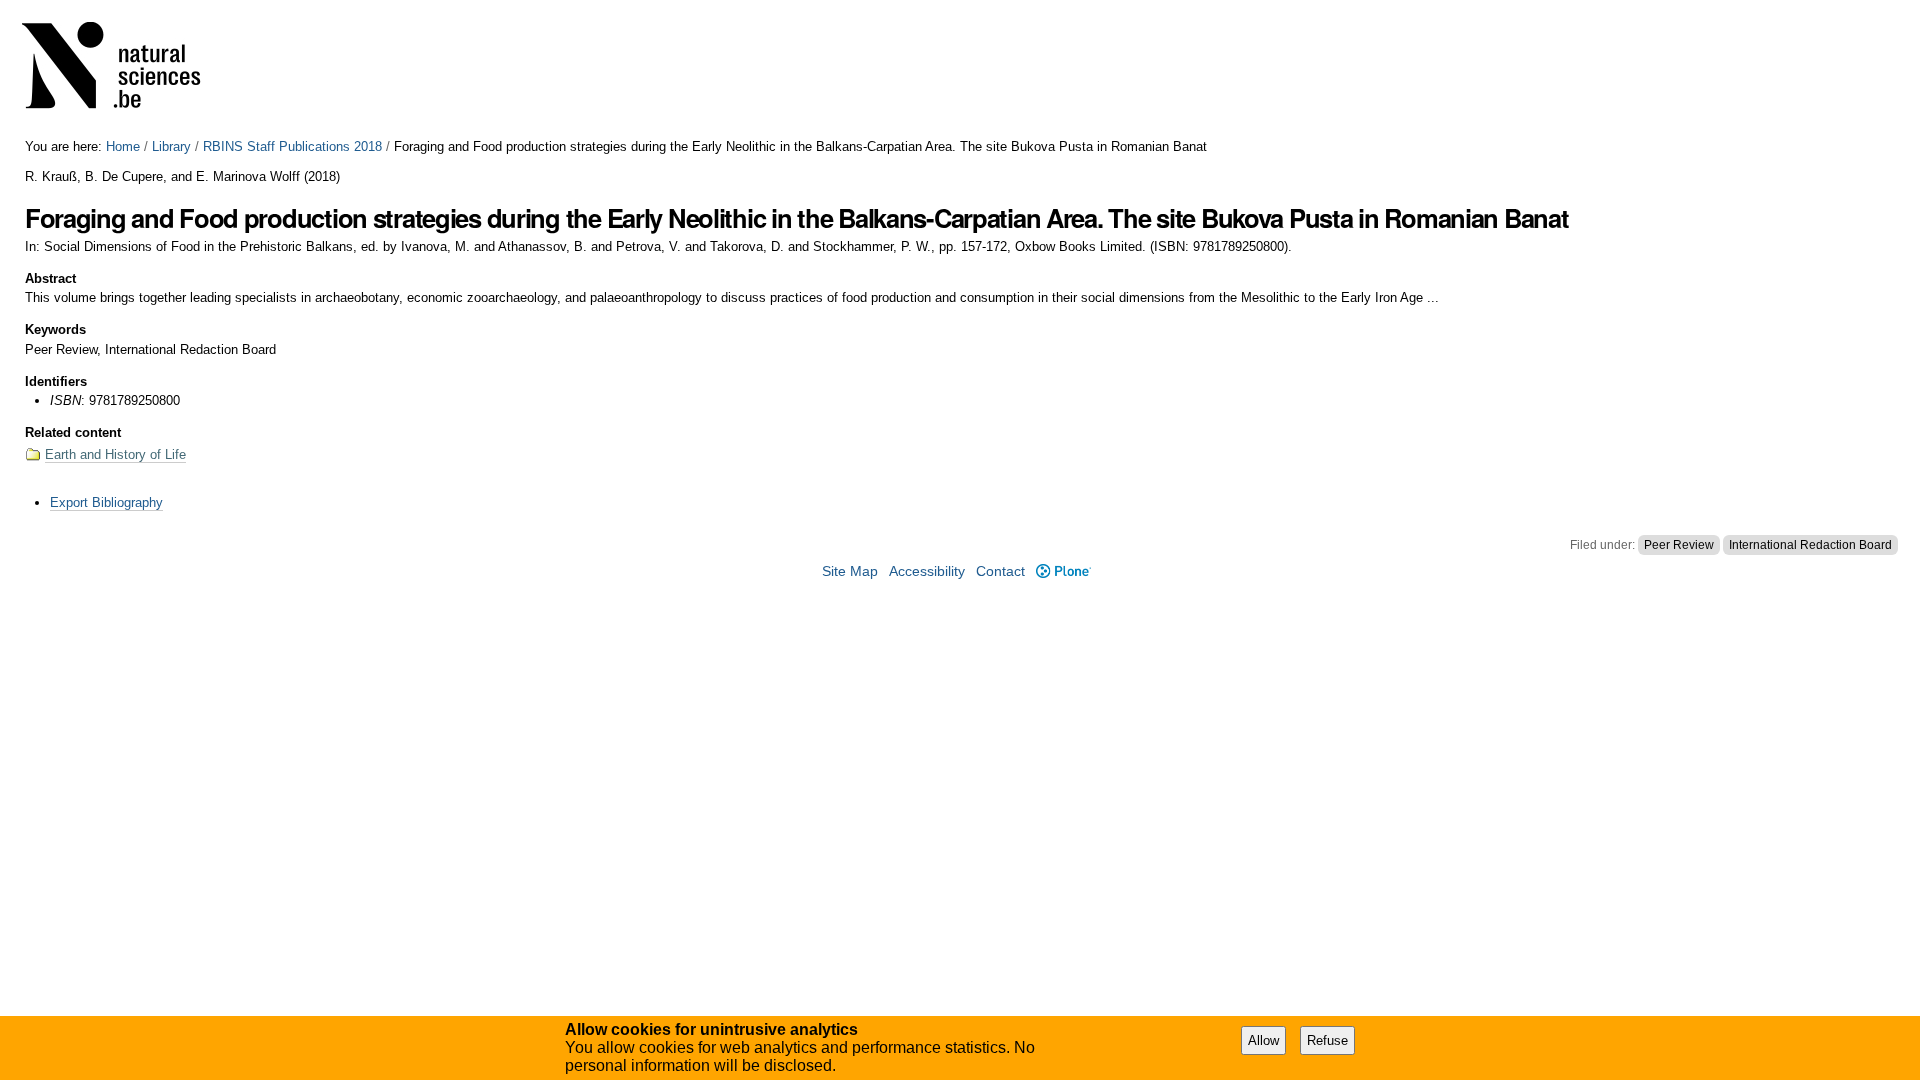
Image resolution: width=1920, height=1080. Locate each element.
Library (171, 146)
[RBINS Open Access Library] (124, 69)
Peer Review (1679, 545)
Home (123, 146)
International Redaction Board (1810, 545)
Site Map (850, 571)
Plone (1063, 571)
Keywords (55, 329)
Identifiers (56, 381)
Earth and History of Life (115, 454)
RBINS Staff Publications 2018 (292, 146)
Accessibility (927, 571)
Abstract (50, 278)
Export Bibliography (106, 502)
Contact (1000, 571)
